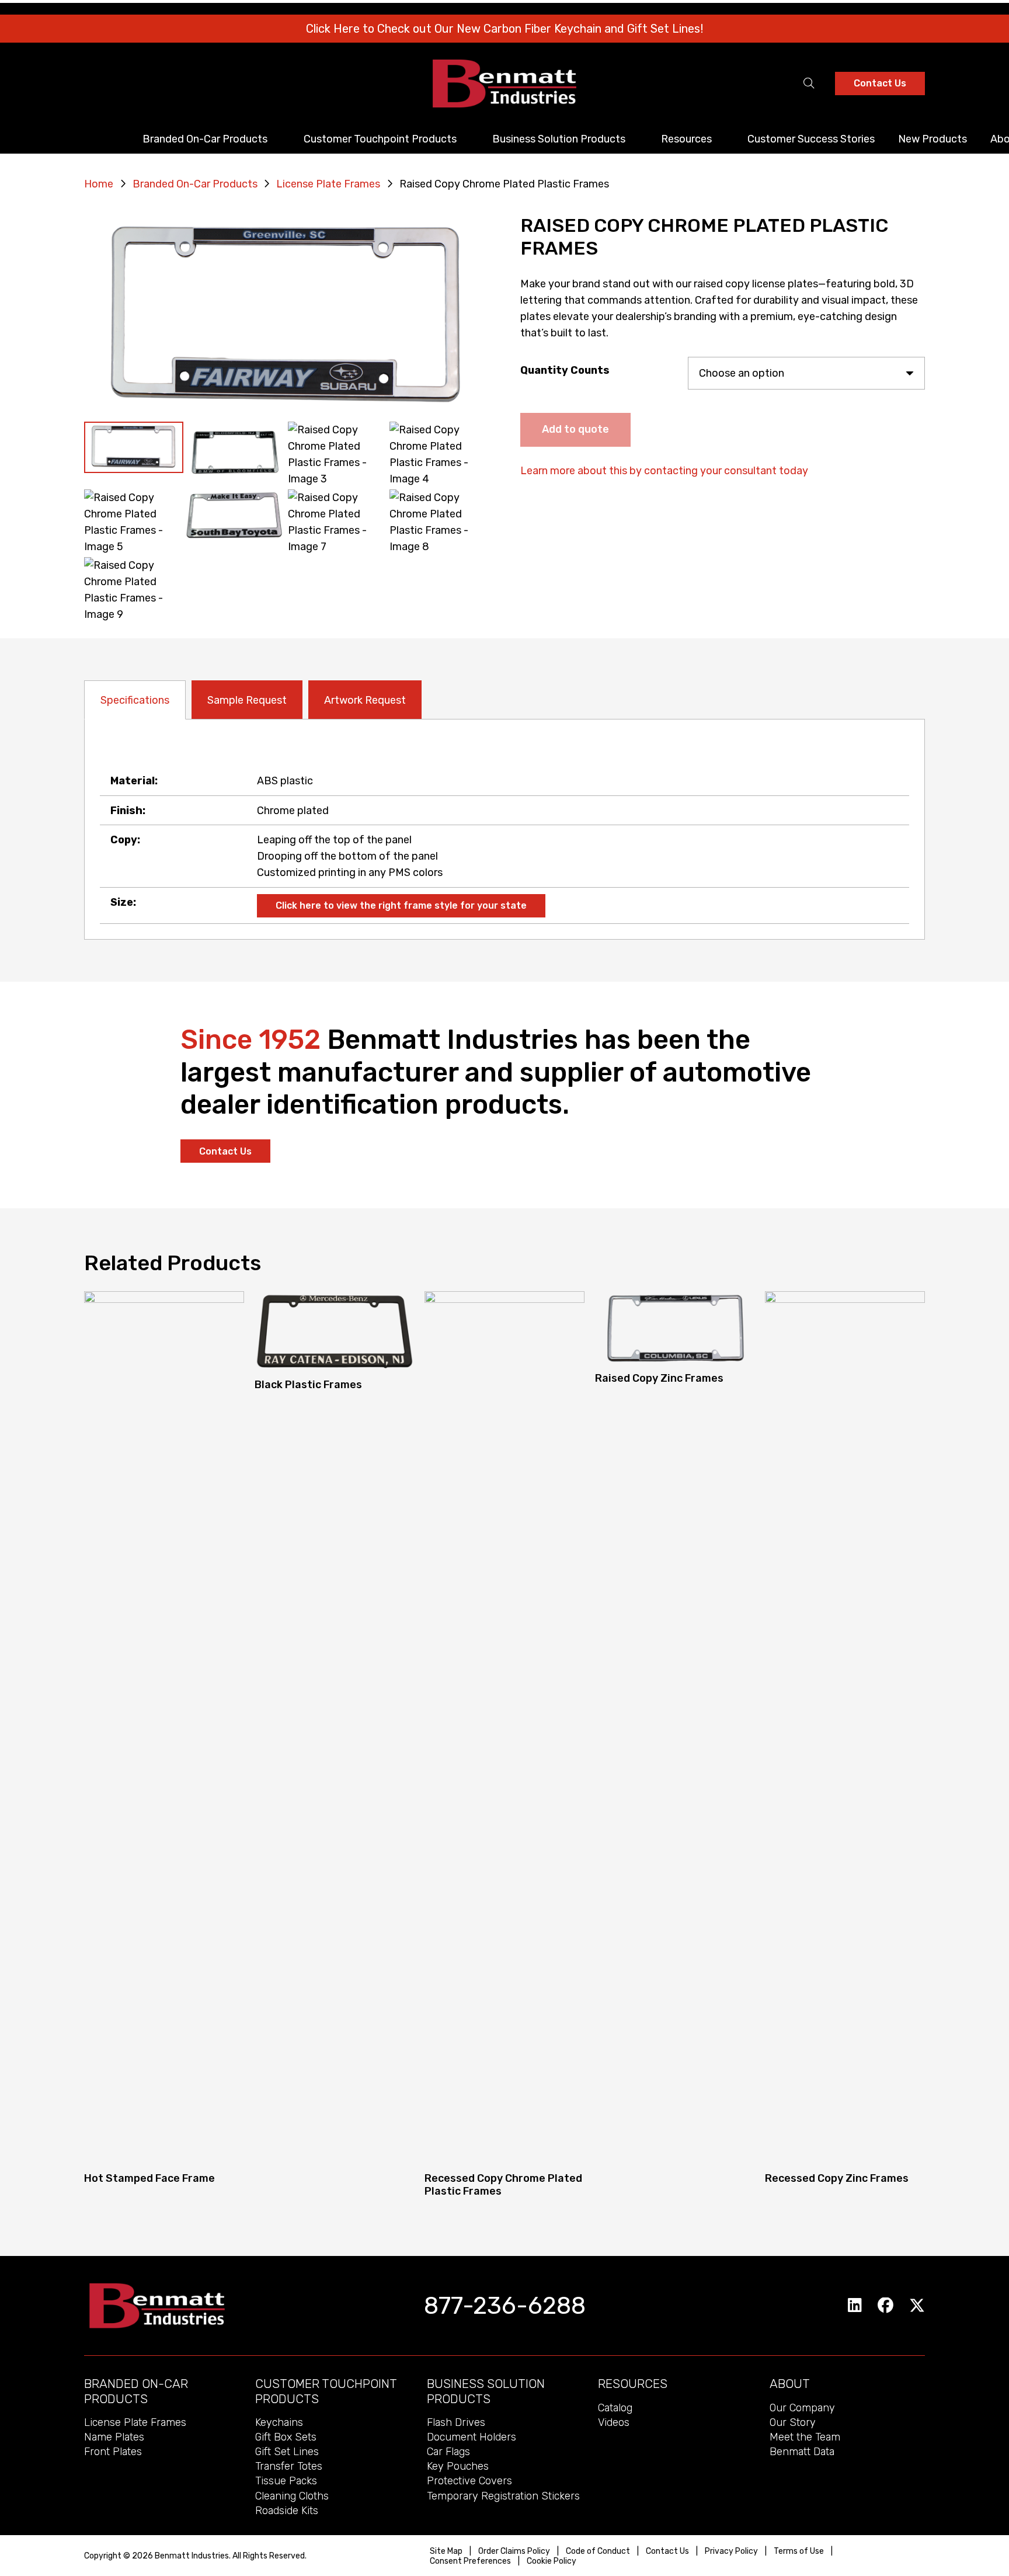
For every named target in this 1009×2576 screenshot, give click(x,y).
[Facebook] (886, 2305)
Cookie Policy (552, 2561)
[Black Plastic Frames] (335, 1332)
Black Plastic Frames (308, 1385)
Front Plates (113, 2452)
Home (99, 184)
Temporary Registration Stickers (503, 2496)
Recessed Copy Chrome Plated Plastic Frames (503, 2185)
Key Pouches (458, 2466)
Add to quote (575, 429)
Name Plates (114, 2437)
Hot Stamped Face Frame (149, 2178)
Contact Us (667, 2551)
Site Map (446, 2551)
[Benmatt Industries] (505, 84)
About (790, 2384)
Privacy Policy (731, 2551)
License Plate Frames (328, 184)
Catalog (615, 2408)
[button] (809, 84)
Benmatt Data (802, 2452)
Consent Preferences (470, 2561)
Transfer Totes (289, 2466)
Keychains (279, 2422)
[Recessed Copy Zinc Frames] (845, 1729)
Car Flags (448, 2452)
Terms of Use (799, 2551)
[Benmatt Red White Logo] (157, 2306)
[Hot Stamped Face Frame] (164, 1729)
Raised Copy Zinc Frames (659, 1378)
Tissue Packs (286, 2481)
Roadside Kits (287, 2511)
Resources (633, 2384)
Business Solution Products (486, 2391)
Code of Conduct (598, 2551)
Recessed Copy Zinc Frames (837, 2178)
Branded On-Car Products (195, 184)
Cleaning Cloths (292, 2496)
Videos (614, 2422)
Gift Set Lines (287, 2452)
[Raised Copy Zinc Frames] (675, 1329)
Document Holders (472, 2437)
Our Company (802, 2408)
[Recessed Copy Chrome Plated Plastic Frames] (505, 1729)
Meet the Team (805, 2437)
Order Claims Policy (514, 2551)
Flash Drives (456, 2422)
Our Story (793, 2422)
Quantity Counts (565, 370)
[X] (917, 2306)
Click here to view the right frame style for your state (401, 905)
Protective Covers (469, 2481)
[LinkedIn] (855, 2305)
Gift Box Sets (286, 2437)
